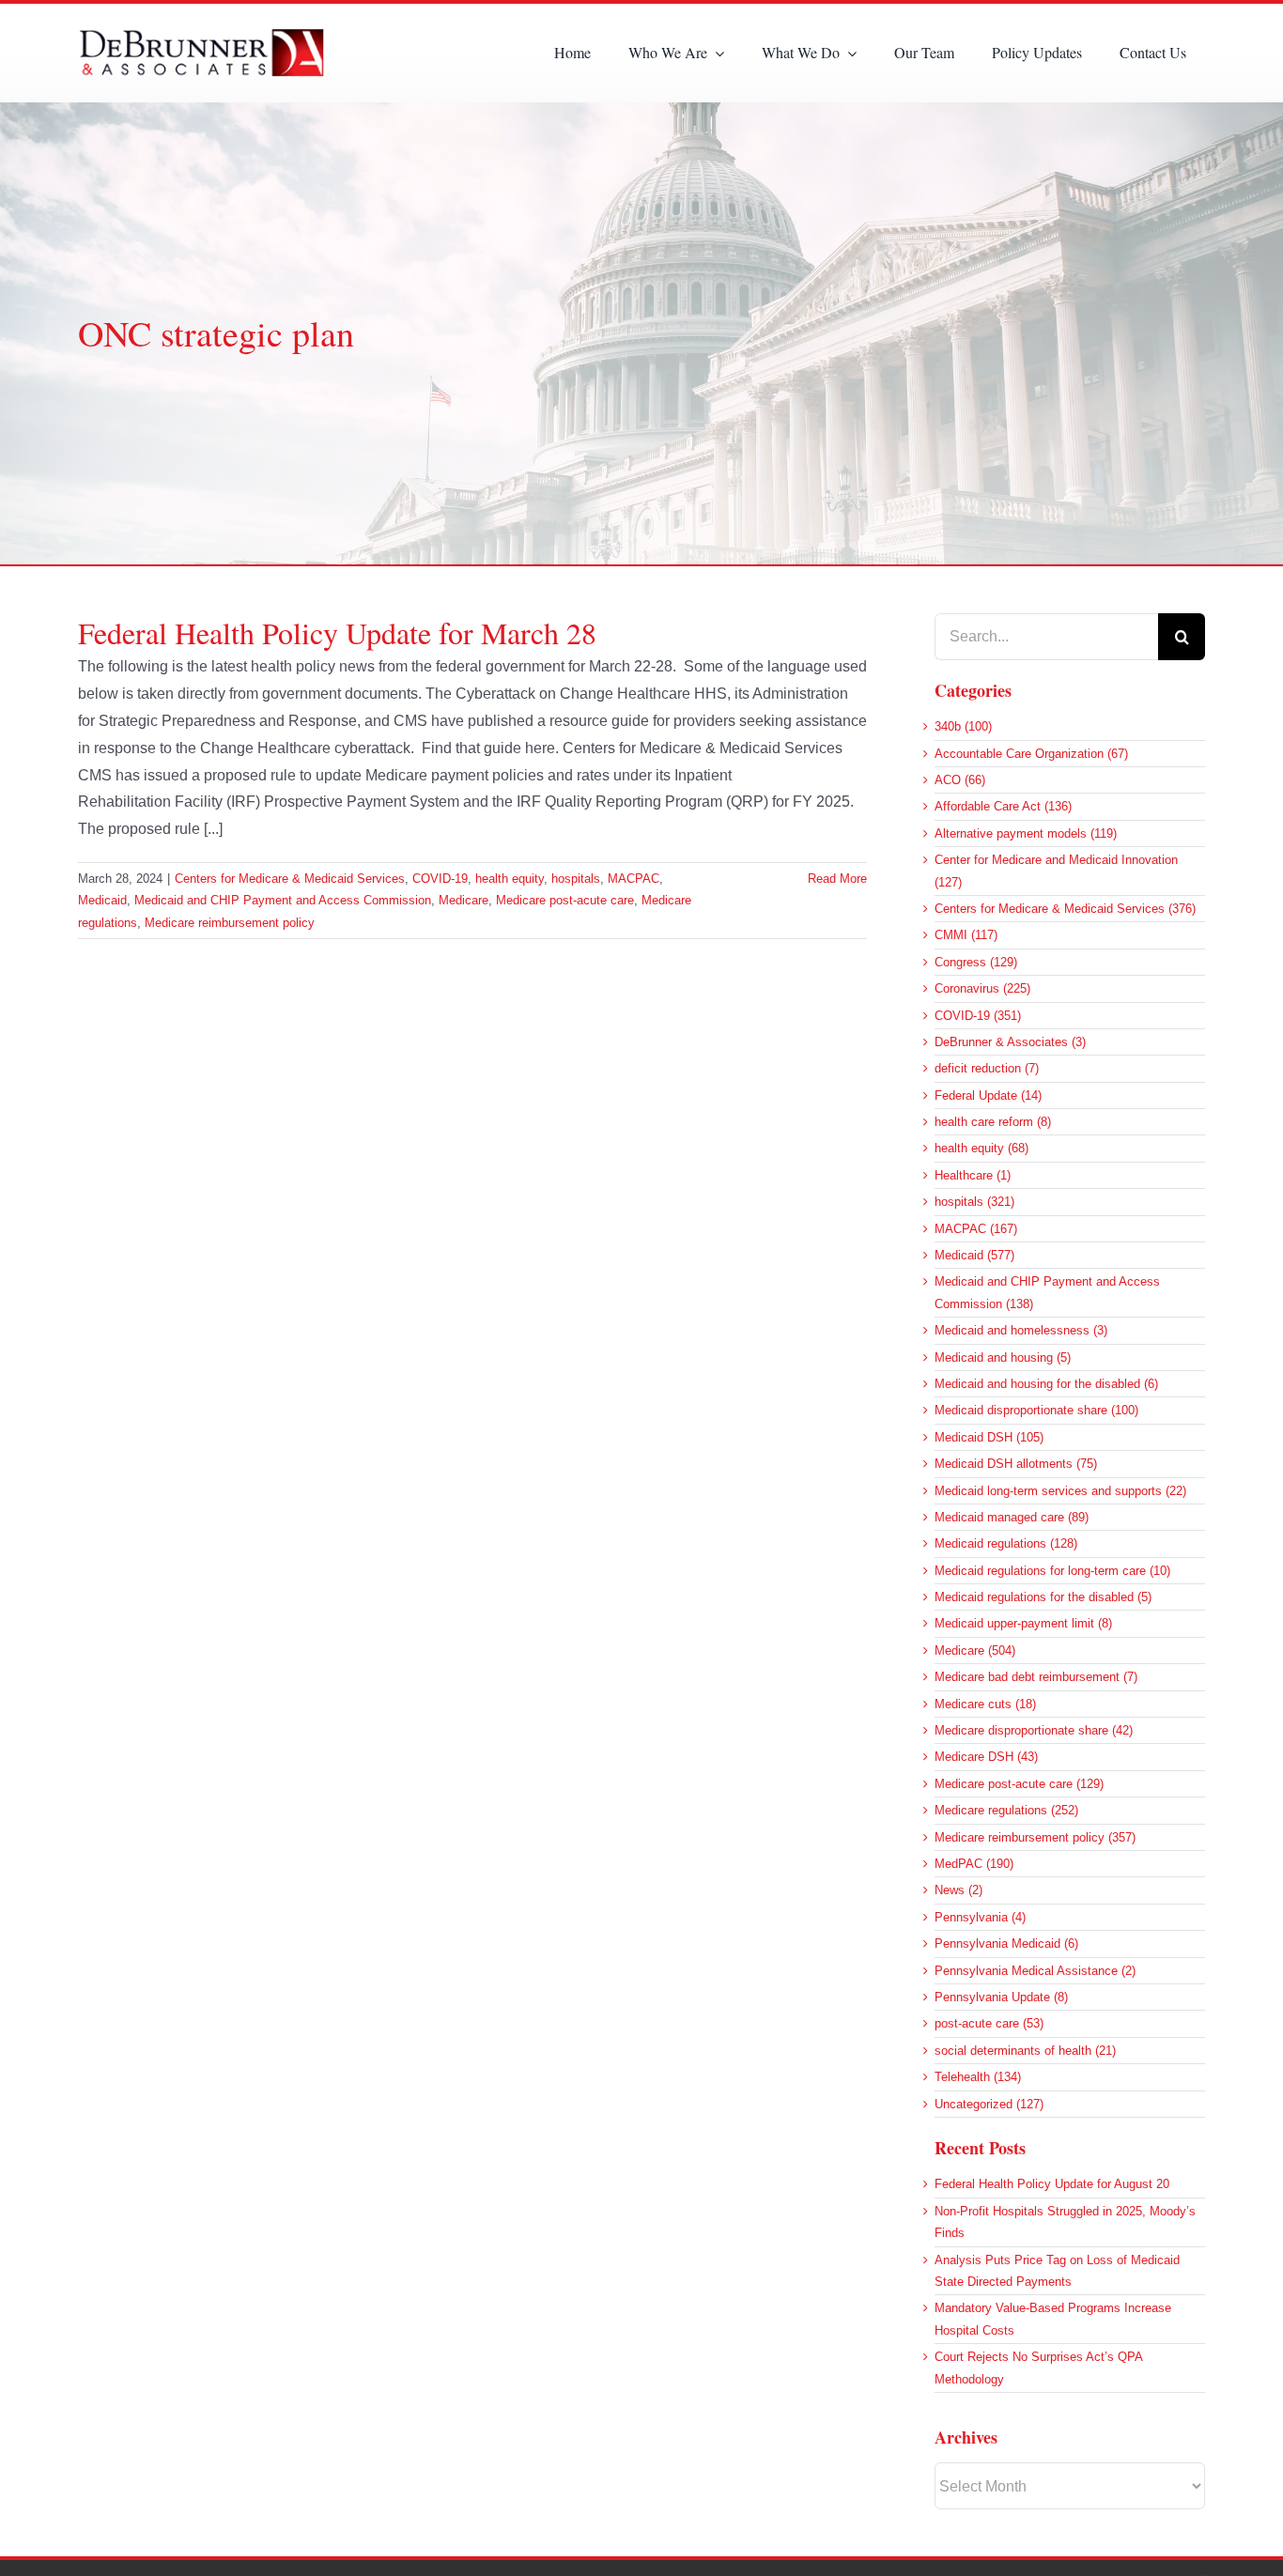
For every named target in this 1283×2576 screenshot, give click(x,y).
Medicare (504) (975, 1650)
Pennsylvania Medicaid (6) (1006, 1944)
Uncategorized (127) (989, 2104)
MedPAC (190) (974, 1864)
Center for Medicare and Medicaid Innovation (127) (1056, 871)
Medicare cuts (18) (985, 1704)
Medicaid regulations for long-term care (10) (1052, 1571)
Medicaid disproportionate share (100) (1036, 1410)
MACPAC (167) (976, 1229)
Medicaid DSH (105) (989, 1437)
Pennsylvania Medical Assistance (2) (1035, 1971)
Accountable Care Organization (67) (1031, 754)
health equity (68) (982, 1148)
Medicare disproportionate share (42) (1034, 1730)
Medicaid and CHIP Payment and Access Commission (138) (1047, 1292)
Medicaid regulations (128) (1006, 1543)
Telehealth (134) (978, 2077)
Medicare (464, 900)
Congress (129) (976, 962)
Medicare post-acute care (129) (1019, 1784)
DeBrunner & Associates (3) (1010, 1042)
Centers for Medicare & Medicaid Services (290, 879)
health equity (510, 879)
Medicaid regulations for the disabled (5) (1043, 1597)
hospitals (576, 879)
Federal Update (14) (988, 1095)
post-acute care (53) (989, 2023)
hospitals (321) (974, 1202)
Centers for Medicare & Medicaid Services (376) (1065, 909)
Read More (837, 879)
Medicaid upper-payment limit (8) (1023, 1623)
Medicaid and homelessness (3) (1021, 1330)
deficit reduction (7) (987, 1068)
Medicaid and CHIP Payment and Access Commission (283, 900)
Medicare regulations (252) (1006, 1810)
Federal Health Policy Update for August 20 (1052, 2184)
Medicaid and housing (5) (1003, 1357)
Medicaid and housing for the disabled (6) (1046, 1384)
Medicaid (102, 900)
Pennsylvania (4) (980, 1917)
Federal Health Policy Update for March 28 (337, 632)
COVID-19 (440, 879)
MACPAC (634, 879)
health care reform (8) (993, 1122)
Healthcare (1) (973, 1175)
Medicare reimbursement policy (230, 923)
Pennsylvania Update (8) (1001, 1997)
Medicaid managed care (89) (1012, 1517)
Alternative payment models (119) (1026, 833)
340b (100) (963, 726)
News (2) (958, 1890)
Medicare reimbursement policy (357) (1035, 1837)
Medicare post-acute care (565, 900)
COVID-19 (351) (978, 1016)
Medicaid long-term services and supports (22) (1060, 1491)
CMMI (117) (966, 935)
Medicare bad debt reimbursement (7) (1036, 1677)
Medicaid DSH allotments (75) (1016, 1464)
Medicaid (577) (974, 1255)
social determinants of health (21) (1025, 2051)
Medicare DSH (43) (986, 1757)
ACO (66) (960, 780)
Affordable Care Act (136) (1003, 806)
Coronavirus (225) (982, 988)
